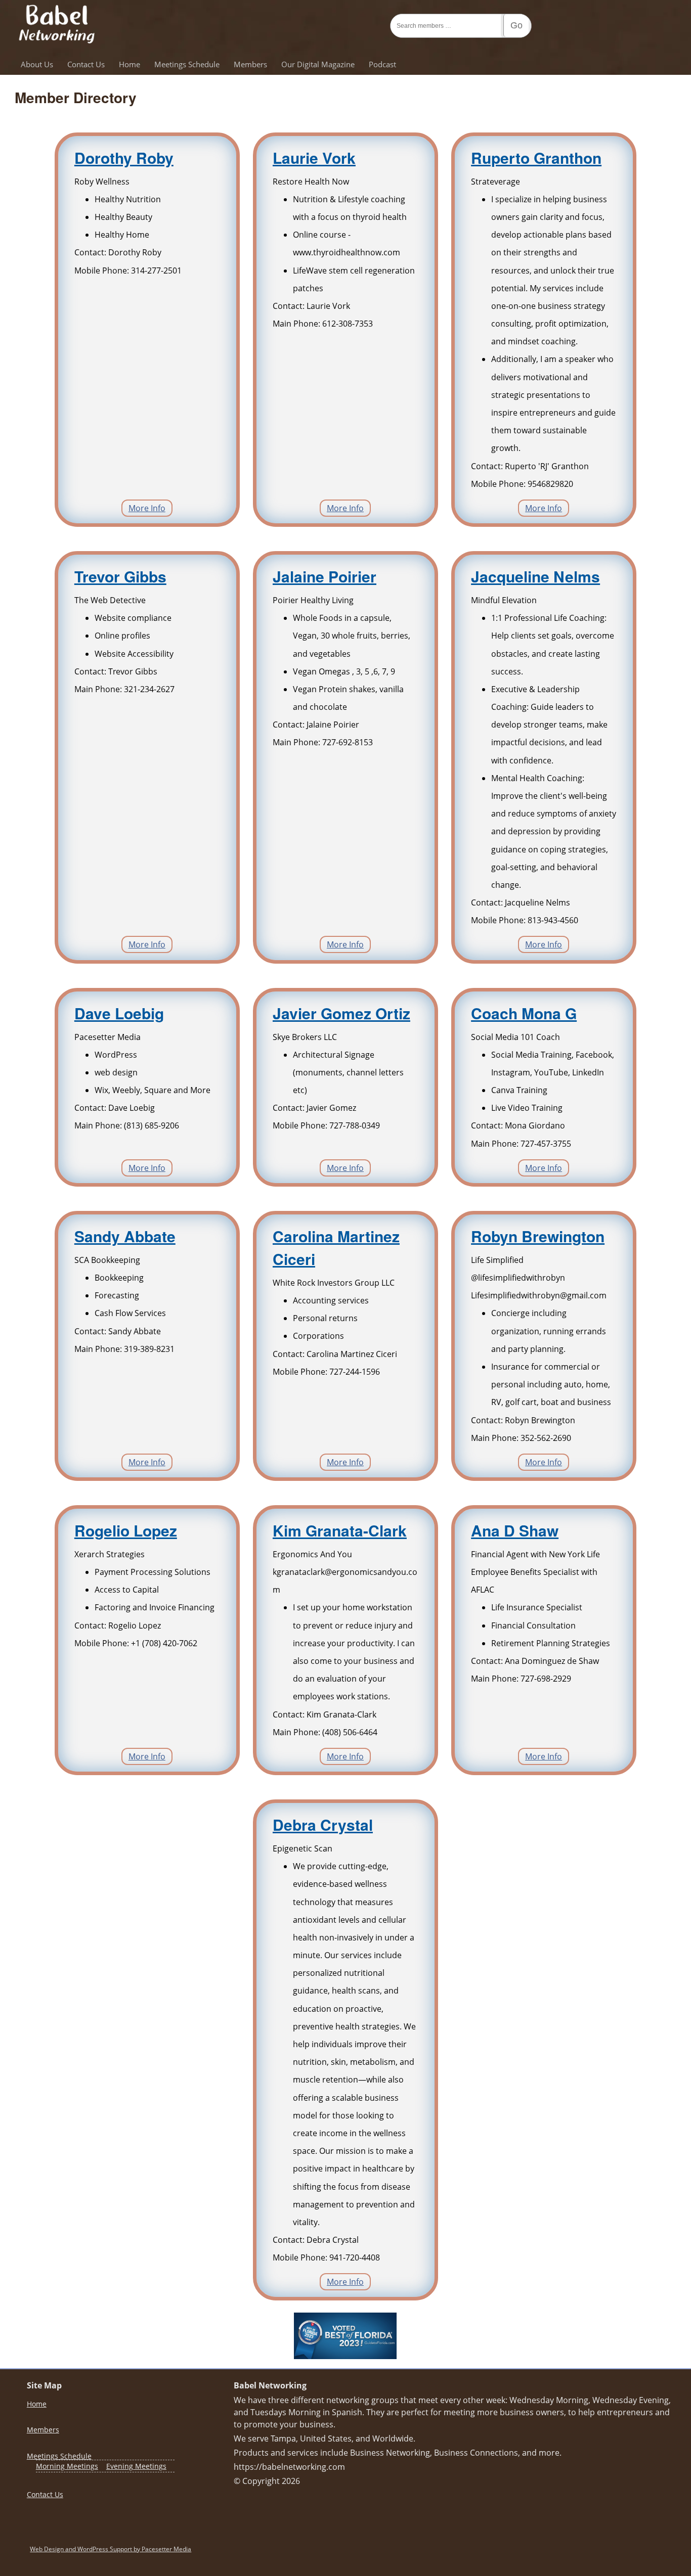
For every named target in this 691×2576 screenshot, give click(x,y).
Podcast (382, 64)
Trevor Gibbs (120, 576)
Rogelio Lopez (126, 1530)
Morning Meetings (67, 2466)
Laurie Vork (314, 157)
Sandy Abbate (125, 1236)
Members (250, 64)
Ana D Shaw (515, 1530)
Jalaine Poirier (325, 576)
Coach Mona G (524, 1013)
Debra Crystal (323, 1824)
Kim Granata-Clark (340, 1530)
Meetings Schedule (187, 64)
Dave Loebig (119, 1013)
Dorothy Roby (124, 157)
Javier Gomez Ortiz (341, 1013)
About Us (37, 64)
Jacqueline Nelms (535, 576)
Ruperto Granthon (536, 157)
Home (129, 64)
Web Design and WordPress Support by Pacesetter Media (111, 2549)
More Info (147, 508)
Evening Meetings (136, 2466)
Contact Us (86, 64)
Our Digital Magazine (318, 64)
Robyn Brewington (538, 1236)
